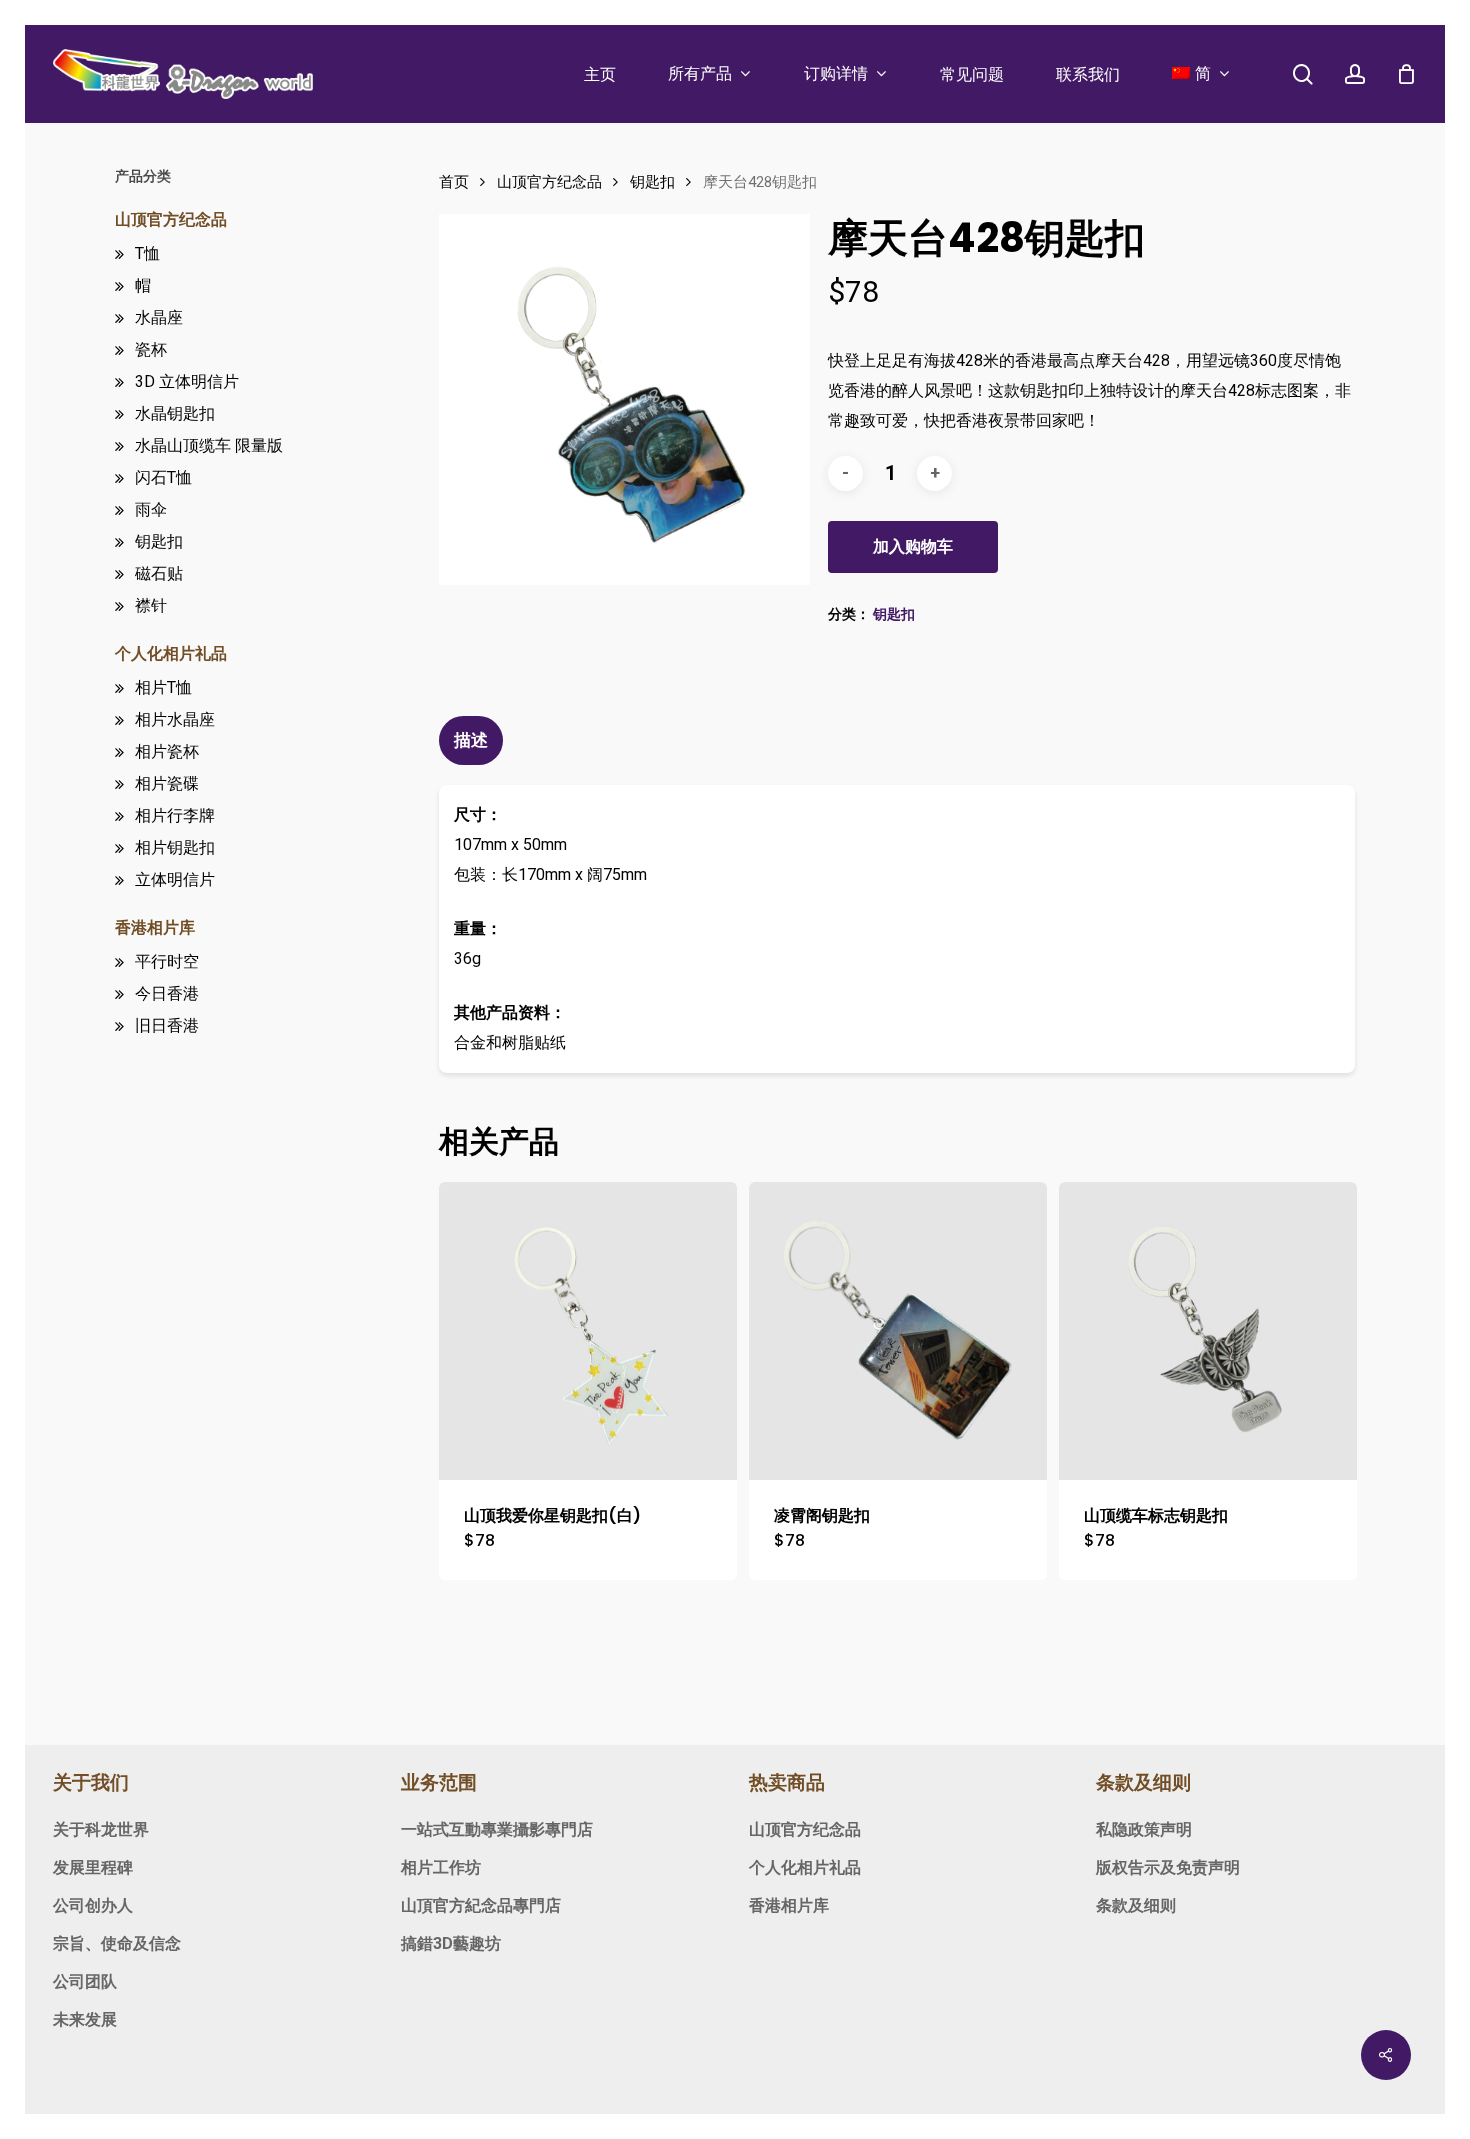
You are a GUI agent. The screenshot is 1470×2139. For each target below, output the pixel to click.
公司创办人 (93, 1905)
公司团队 (85, 1981)
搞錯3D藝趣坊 (451, 1943)
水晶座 (159, 317)
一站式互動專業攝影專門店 (497, 1829)
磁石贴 (159, 573)
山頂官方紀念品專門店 (481, 1905)
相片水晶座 (175, 719)
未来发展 (85, 2019)
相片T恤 (163, 687)
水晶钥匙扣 (175, 413)
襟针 (151, 605)
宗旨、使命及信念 (117, 1943)
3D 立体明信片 (187, 381)
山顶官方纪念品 (171, 219)
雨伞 (151, 509)
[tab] (473, 740)
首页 (454, 182)
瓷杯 (151, 349)
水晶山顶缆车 (209, 445)
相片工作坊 (441, 1867)
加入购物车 (913, 546)
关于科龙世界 (101, 1829)
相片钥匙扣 (175, 847)
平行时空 (167, 961)
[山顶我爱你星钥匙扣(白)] (588, 1331)
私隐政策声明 (1144, 1829)
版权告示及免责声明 (1168, 1867)
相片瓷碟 (167, 783)
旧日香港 (167, 1025)
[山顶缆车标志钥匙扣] (1208, 1331)
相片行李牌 (175, 815)
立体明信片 (175, 879)
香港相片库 (155, 927)
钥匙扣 (159, 541)
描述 (471, 740)
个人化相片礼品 (171, 653)
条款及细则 (1136, 1905)
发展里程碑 (93, 1867)
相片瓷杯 (167, 751)
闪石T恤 (163, 477)
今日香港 (167, 993)
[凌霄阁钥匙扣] (898, 1331)
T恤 (147, 253)
